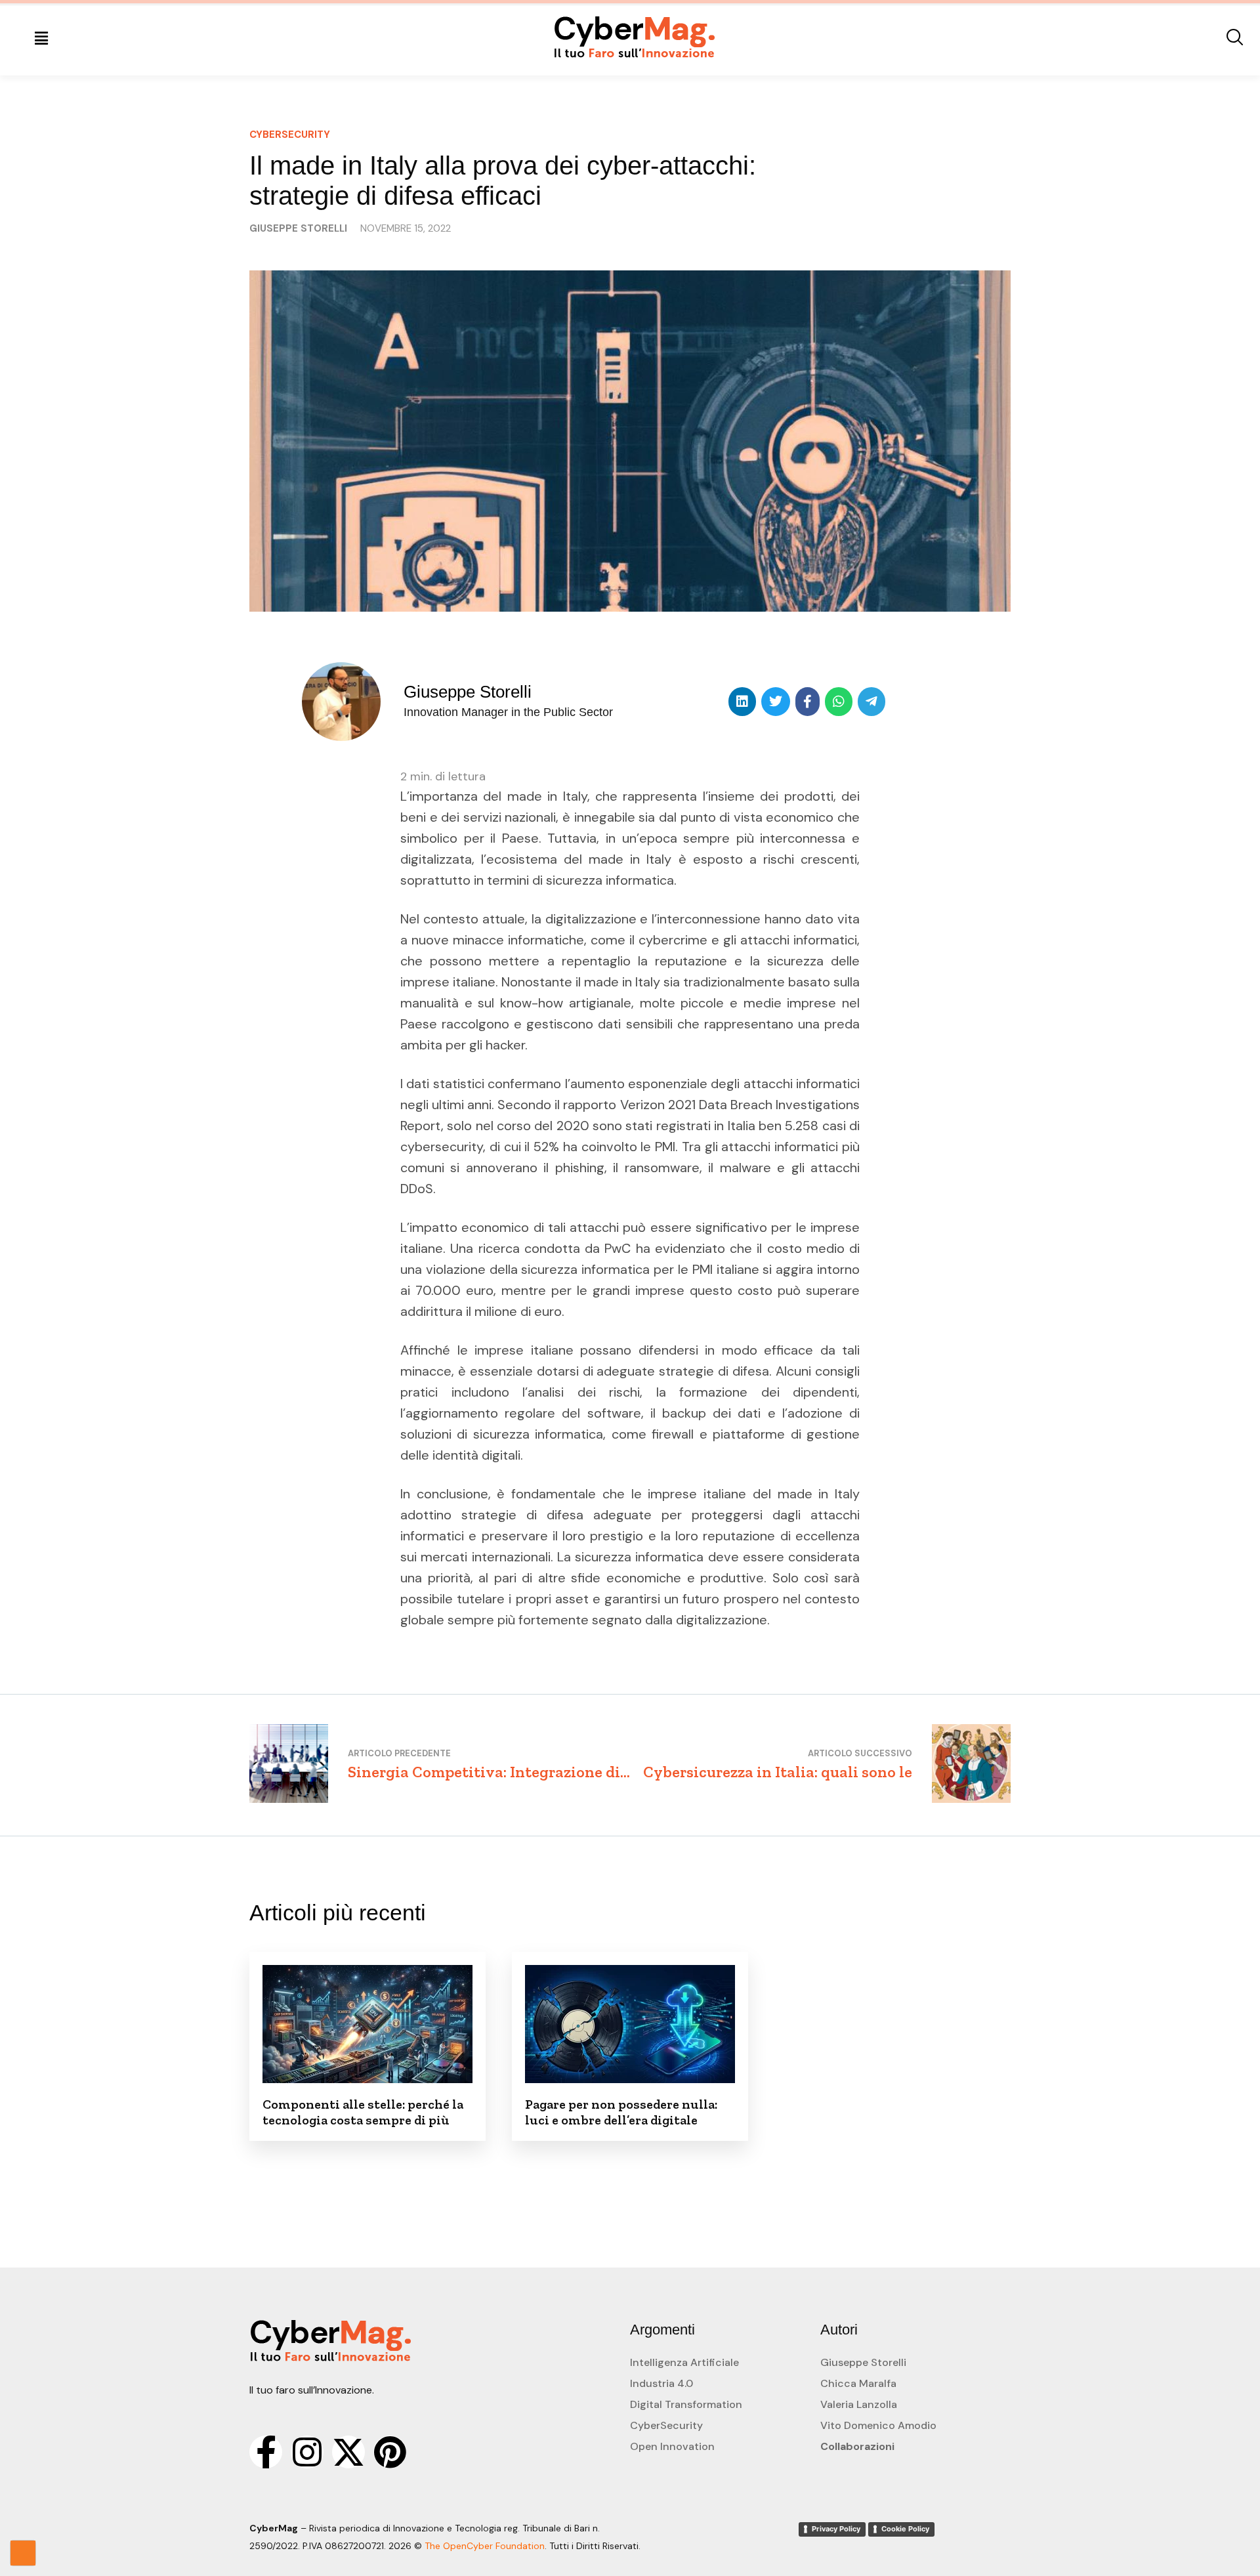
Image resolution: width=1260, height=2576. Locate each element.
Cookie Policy (905, 2529)
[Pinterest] (390, 2452)
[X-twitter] (348, 2452)
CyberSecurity (666, 2425)
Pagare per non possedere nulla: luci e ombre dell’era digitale (621, 2112)
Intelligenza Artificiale (684, 2362)
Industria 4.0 (661, 2383)
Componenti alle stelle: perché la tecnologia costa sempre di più (363, 2112)
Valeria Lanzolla (859, 2404)
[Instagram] (307, 2452)
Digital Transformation (686, 2404)
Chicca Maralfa (858, 2383)
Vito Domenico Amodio (878, 2425)
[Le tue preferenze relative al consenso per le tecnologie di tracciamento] (23, 2553)
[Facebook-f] (266, 2452)
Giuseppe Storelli (863, 2362)
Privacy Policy (836, 2529)
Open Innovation (672, 2446)
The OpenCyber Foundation (485, 2546)
